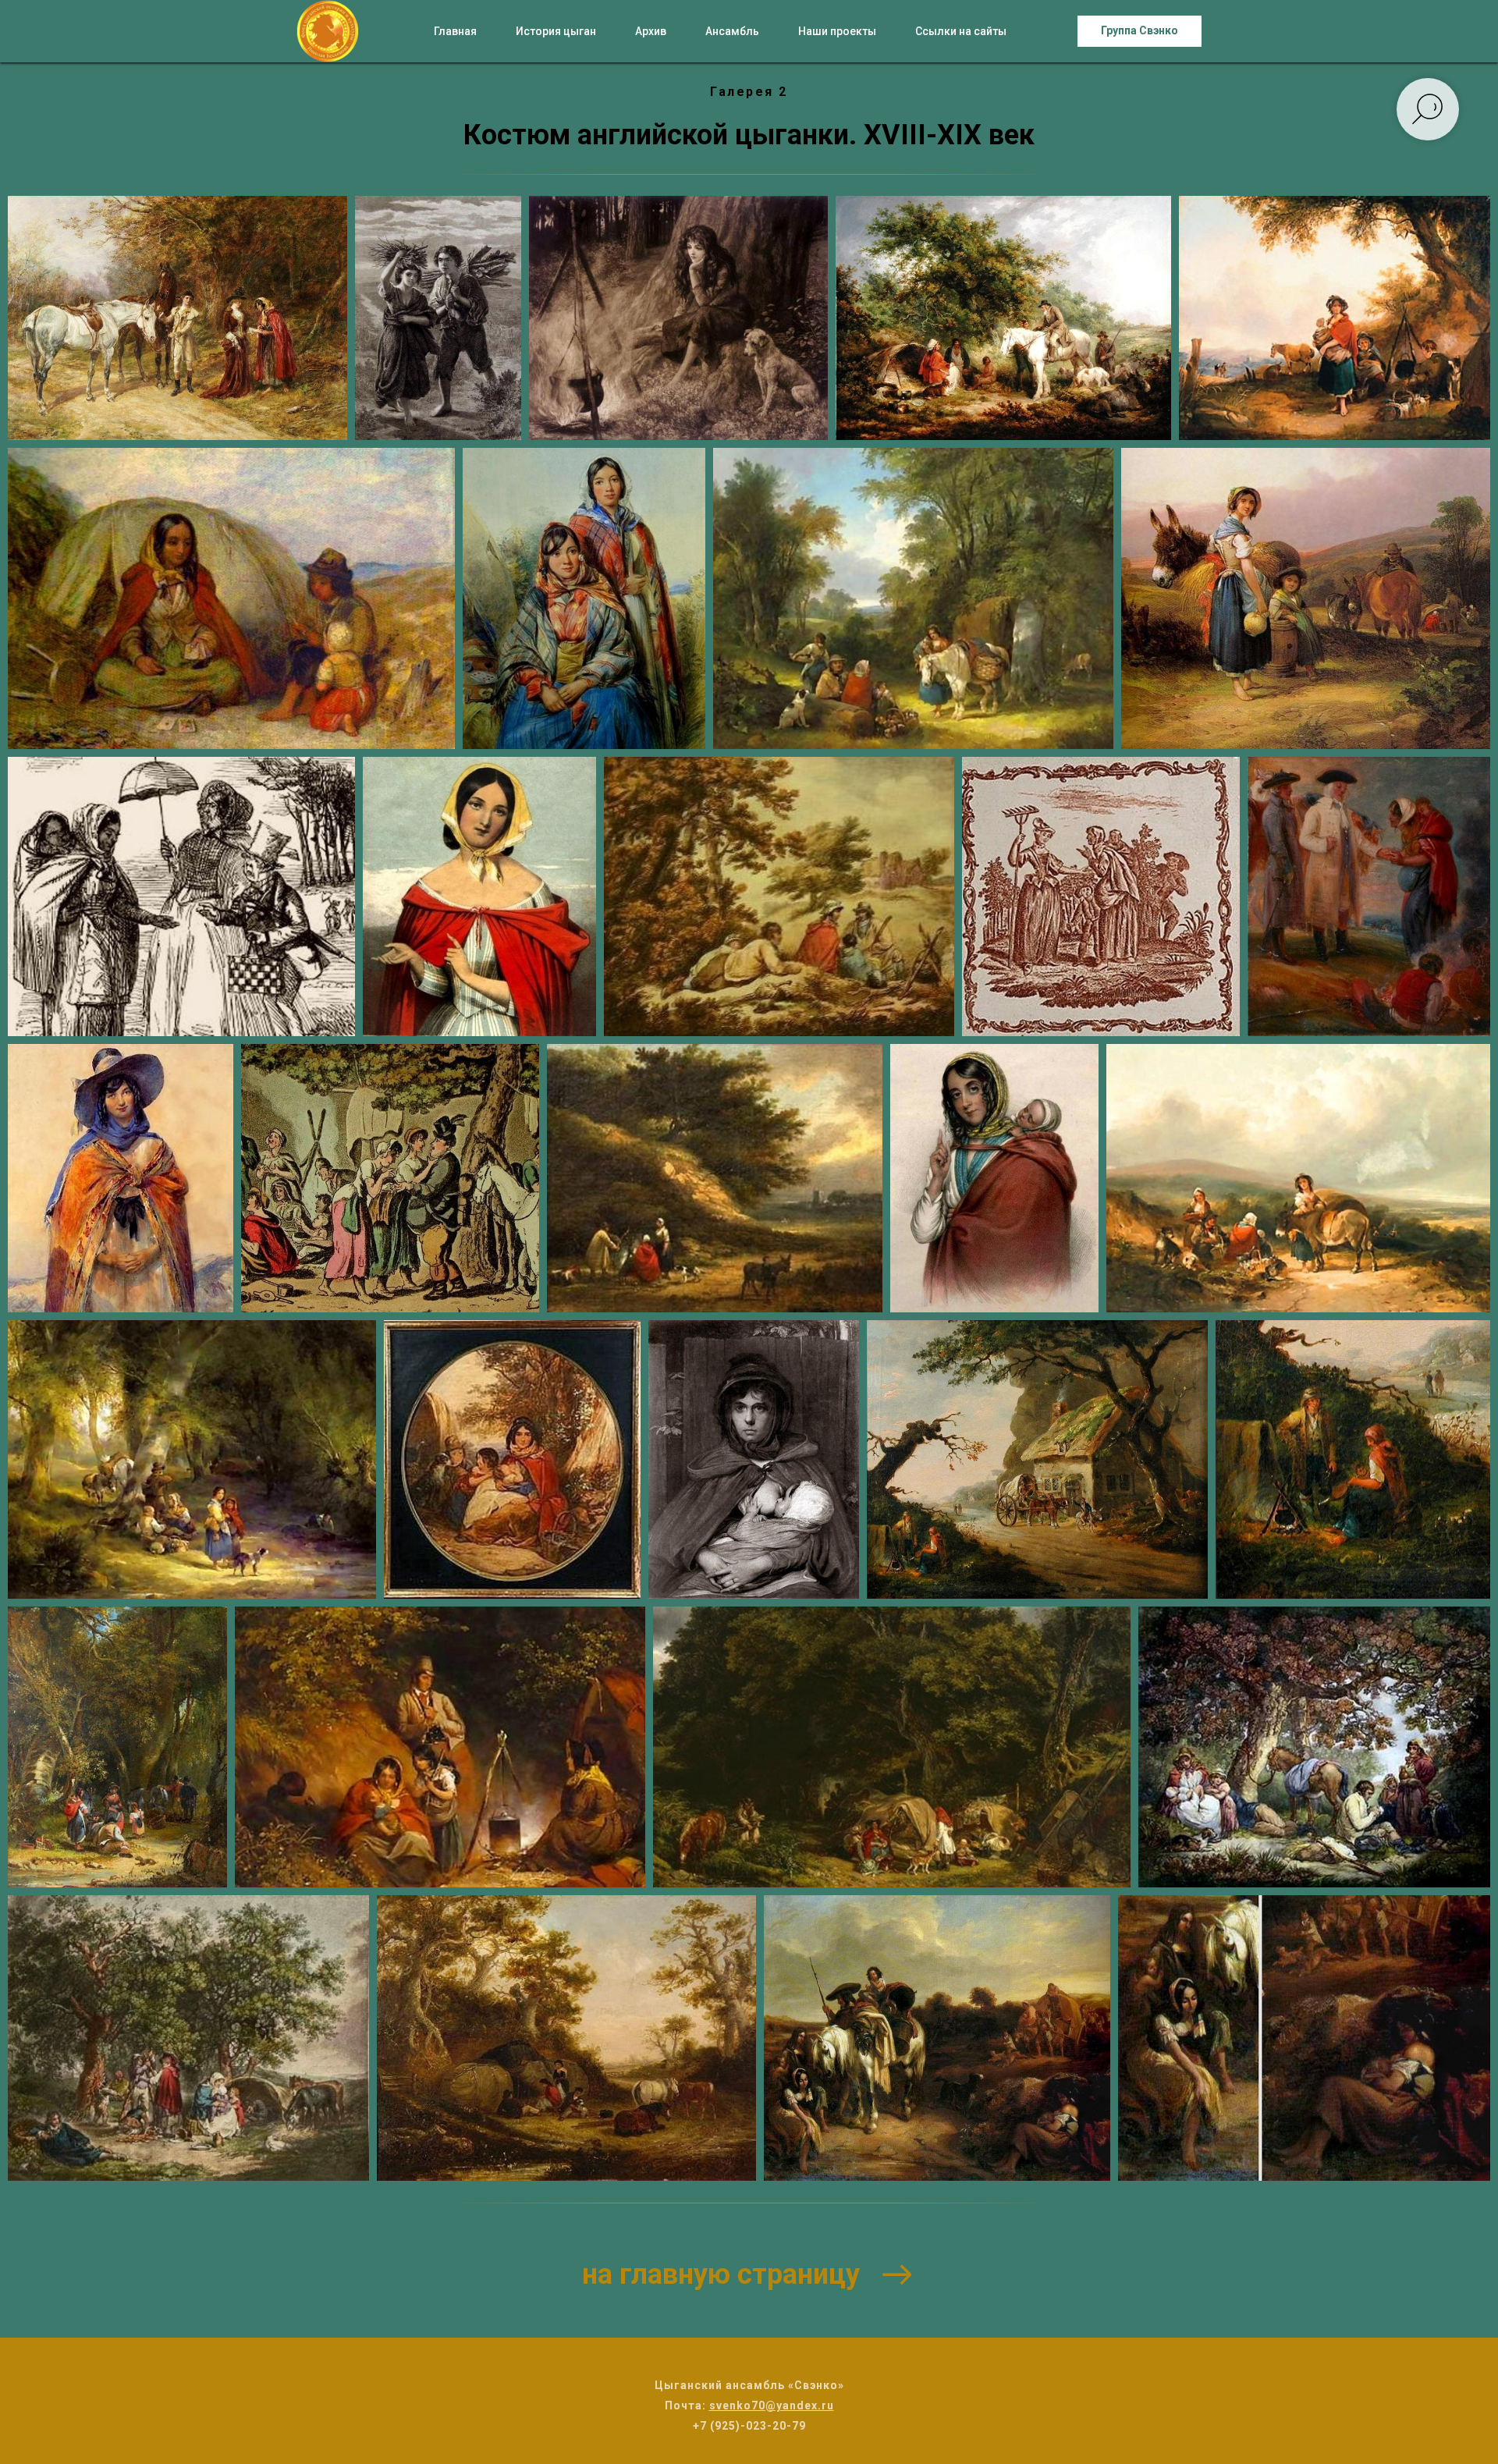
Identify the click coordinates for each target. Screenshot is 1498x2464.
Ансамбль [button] (732, 31)
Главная (455, 31)
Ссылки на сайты (961, 31)
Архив (651, 31)
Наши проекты (837, 31)
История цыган (556, 31)
